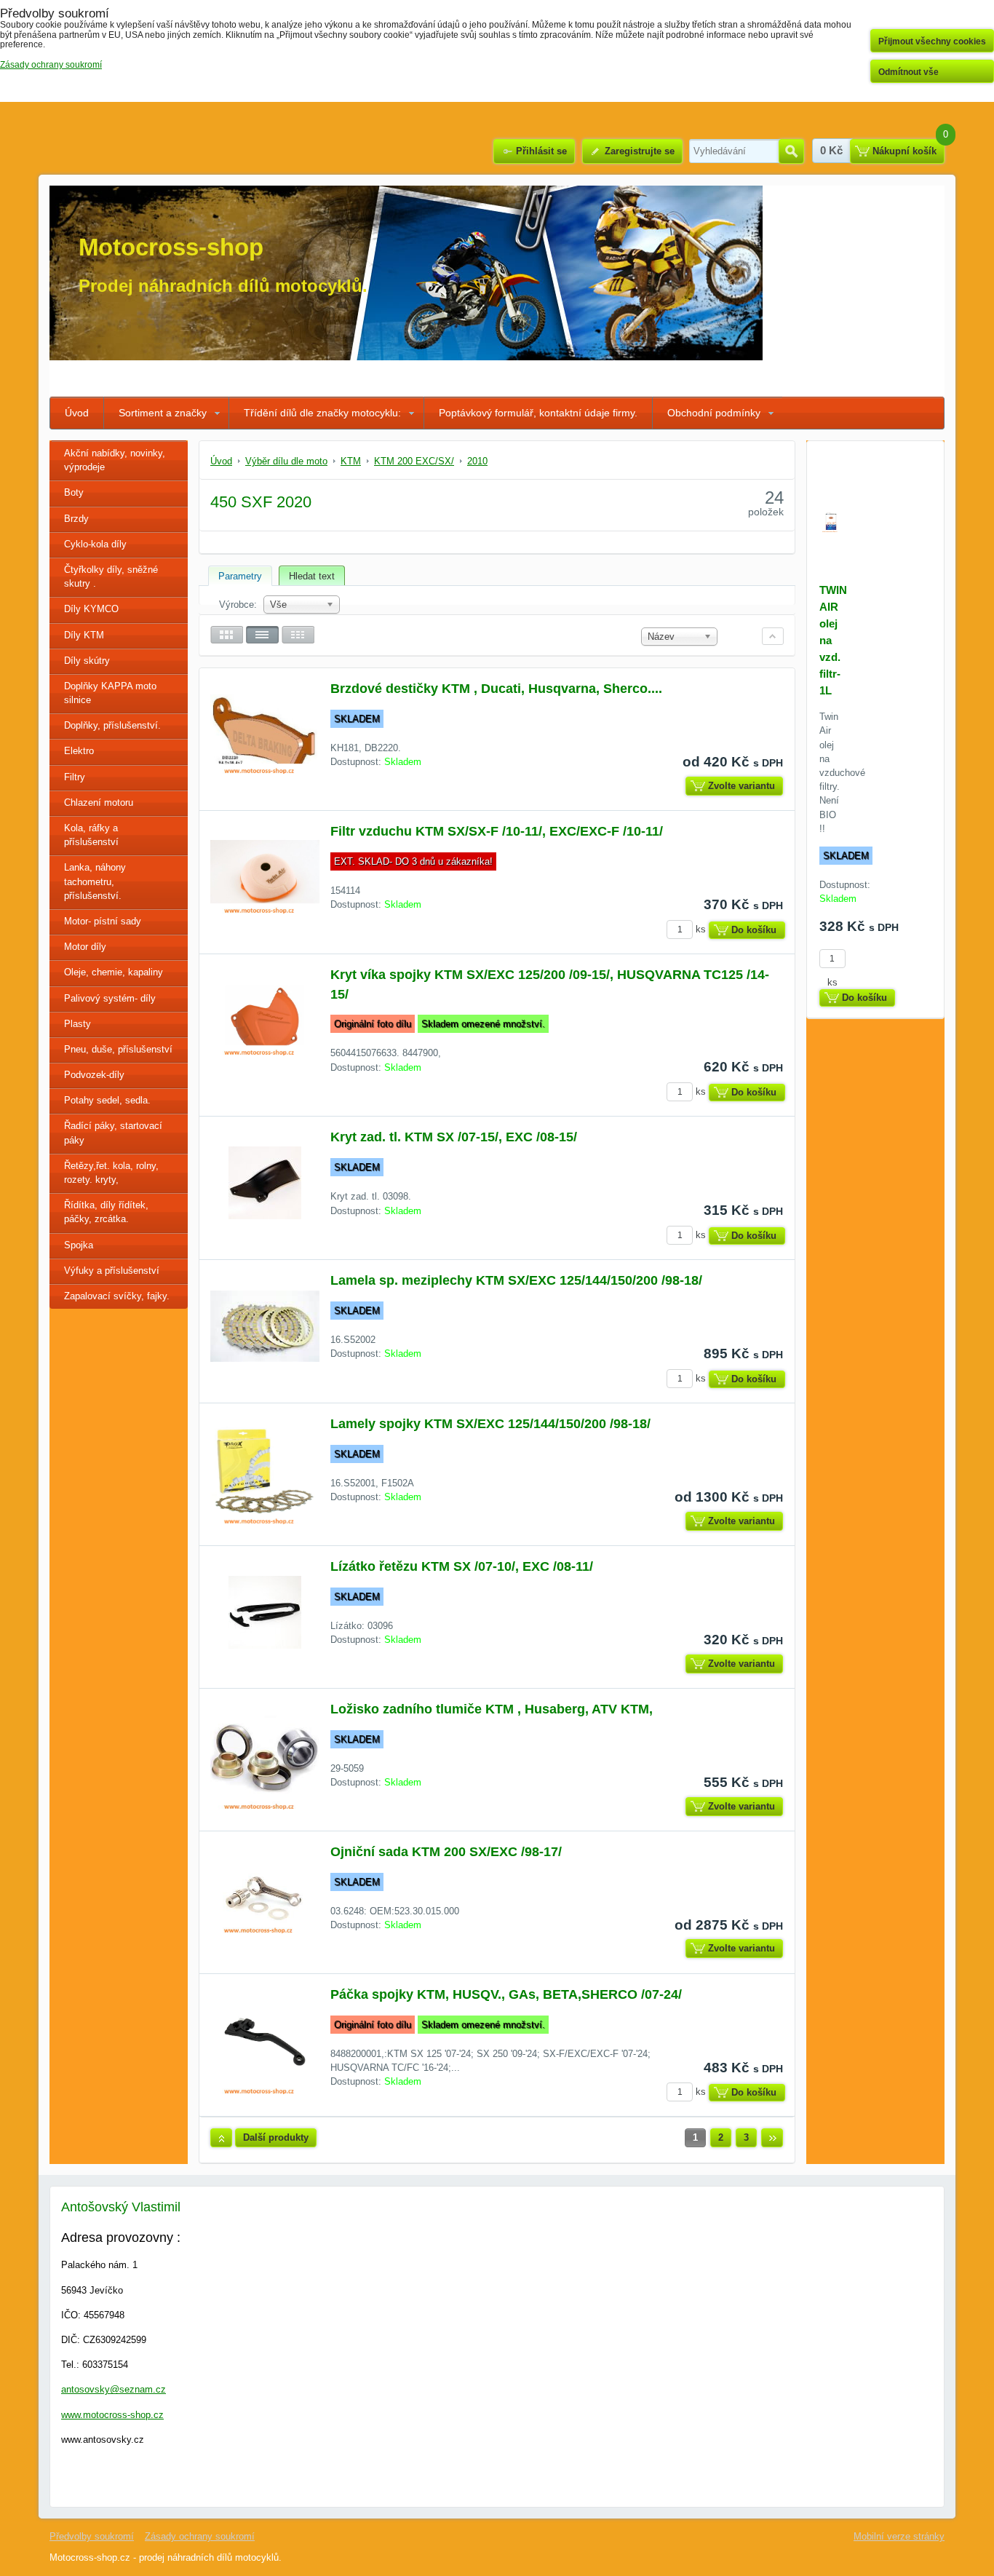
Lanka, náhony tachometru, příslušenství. (95, 881)
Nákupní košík (904, 151)
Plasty (77, 1024)
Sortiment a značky (163, 413)
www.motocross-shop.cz (112, 2415)
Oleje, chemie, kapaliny (114, 972)
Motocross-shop (171, 247)
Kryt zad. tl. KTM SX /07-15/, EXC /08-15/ (454, 1137)
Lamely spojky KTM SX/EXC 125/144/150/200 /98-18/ (490, 1424)
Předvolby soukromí (92, 2536)
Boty (74, 492)
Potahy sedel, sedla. (107, 1100)
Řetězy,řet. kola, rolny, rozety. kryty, (111, 1173)
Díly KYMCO (91, 609)
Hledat (791, 151)
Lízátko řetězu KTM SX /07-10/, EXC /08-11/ (462, 1566)
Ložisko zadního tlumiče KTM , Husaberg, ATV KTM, (492, 1709)
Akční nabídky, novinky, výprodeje (115, 460)
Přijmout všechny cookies (932, 41)
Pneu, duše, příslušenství (118, 1049)
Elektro (79, 751)
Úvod (77, 413)
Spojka (79, 1245)
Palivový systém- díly (110, 998)
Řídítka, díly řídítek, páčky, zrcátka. (106, 1212)
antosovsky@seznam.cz (114, 2389)
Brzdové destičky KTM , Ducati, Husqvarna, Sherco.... (496, 689)
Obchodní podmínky (714, 413)
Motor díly (85, 947)
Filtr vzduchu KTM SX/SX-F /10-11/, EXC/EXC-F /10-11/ (497, 831)
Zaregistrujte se (640, 151)
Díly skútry (87, 661)
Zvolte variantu (741, 786)
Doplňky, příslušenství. (112, 725)
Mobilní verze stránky (899, 2536)
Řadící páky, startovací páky (113, 1133)
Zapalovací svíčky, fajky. (117, 1296)
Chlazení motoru (99, 802)
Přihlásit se (541, 151)
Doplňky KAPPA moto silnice (110, 693)
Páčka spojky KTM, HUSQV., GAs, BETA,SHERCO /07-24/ (506, 1994)
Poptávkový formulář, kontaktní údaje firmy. (538, 413)
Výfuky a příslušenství (112, 1271)
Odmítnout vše (908, 72)
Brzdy (76, 519)
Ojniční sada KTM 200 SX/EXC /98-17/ (446, 1852)
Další (772, 2138)
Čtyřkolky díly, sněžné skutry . (111, 576)
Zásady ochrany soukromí (200, 2536)
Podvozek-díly (94, 1075)
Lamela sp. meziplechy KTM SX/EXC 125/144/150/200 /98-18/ (516, 1280)
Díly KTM (84, 635)
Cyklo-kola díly (95, 544)
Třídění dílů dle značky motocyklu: (322, 413)
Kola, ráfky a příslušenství (91, 835)
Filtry (75, 777)
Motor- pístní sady (103, 921)
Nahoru (221, 2138)
